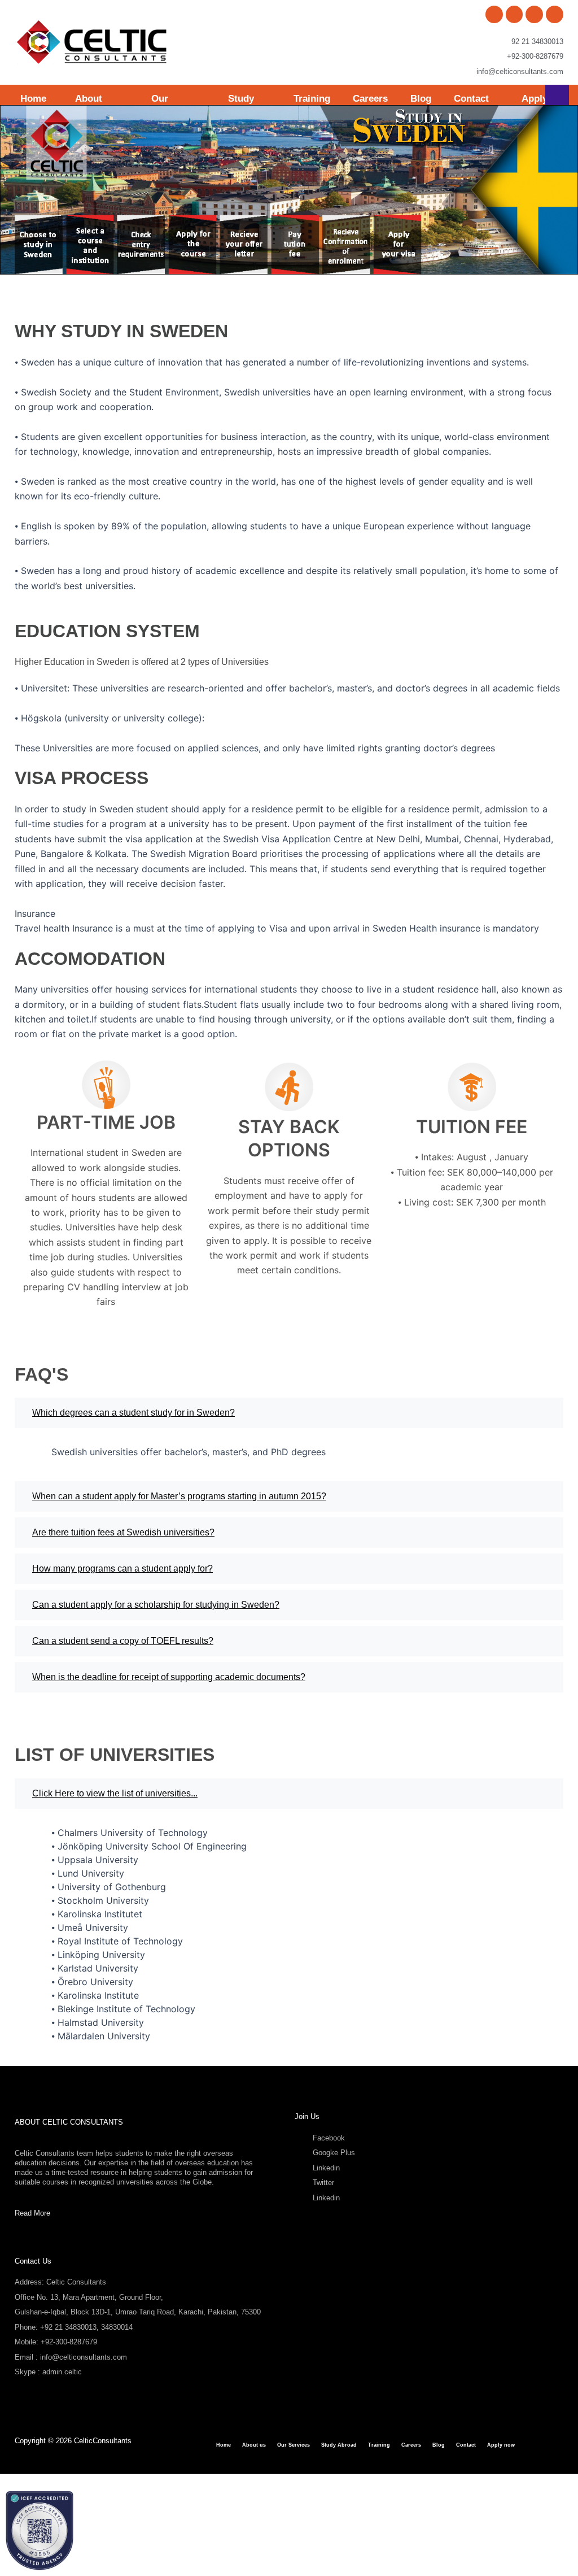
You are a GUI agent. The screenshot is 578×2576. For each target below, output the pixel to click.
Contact (471, 99)
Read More (32, 2213)
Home (33, 99)
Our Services (294, 2445)
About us (254, 2445)
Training (312, 99)
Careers (370, 99)
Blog (421, 99)
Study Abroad (339, 2445)
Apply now (501, 2445)
